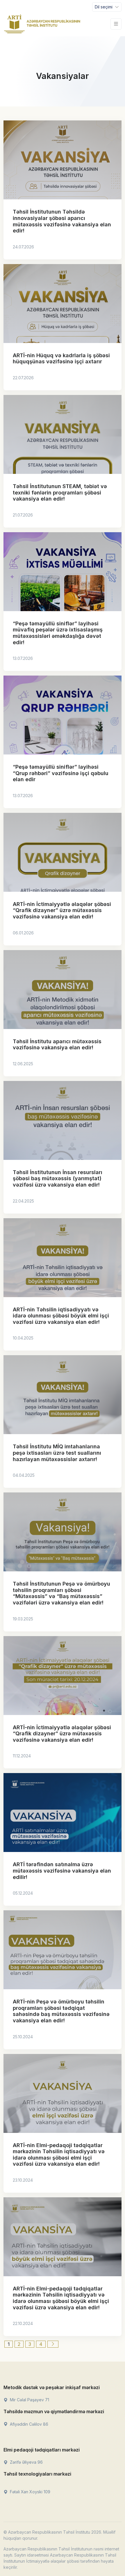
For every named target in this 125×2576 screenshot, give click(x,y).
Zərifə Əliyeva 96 (26, 2462)
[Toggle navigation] (116, 24)
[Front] (42, 24)
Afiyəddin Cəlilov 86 (28, 2424)
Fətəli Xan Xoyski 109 (30, 2492)
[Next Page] (53, 2344)
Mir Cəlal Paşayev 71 (29, 2400)
